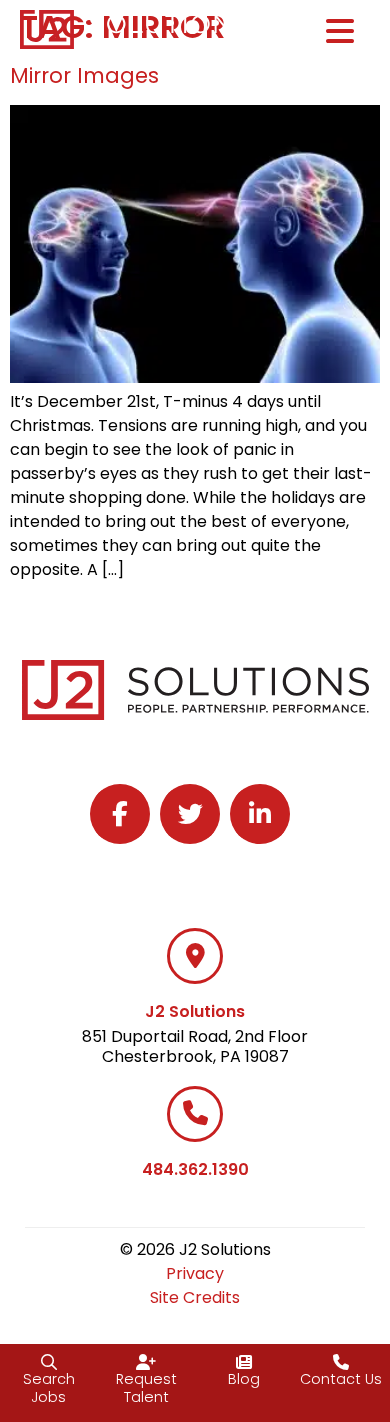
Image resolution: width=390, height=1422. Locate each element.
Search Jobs (49, 1388)
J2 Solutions (195, 1011)
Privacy (195, 1273)
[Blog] (244, 1362)
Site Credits (195, 1297)
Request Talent (146, 1388)
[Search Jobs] (49, 1362)
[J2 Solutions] (195, 956)
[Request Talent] (146, 1362)
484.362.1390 (195, 1169)
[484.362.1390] (195, 1114)
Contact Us (341, 1379)
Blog (244, 1379)
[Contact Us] (341, 1362)
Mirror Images (84, 75)
